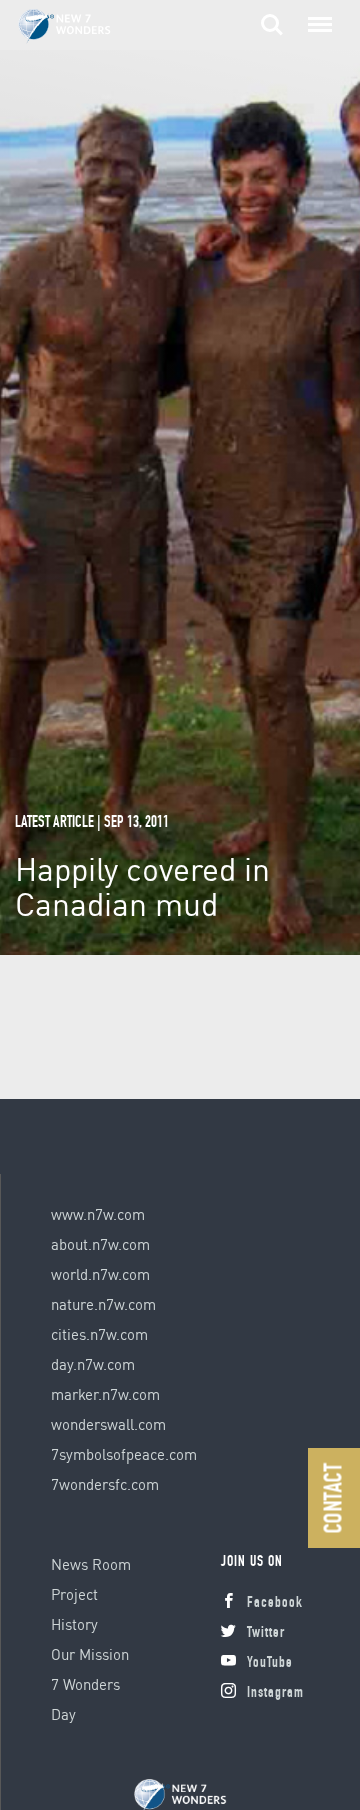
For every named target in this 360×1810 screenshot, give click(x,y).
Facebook (275, 1603)
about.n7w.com (100, 1244)
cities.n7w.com (99, 1334)
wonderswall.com (108, 1424)
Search (272, 14)
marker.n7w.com (105, 1394)
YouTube (270, 1663)
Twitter (266, 1633)
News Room (91, 1564)
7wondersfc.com (105, 1484)
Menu (316, 14)
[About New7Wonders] (83, 26)
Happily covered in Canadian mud (142, 886)
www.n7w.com (98, 1214)
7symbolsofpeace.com (124, 1454)
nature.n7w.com (103, 1304)
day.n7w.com (93, 1364)
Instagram (275, 1693)
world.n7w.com (100, 1274)
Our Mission (90, 1654)
